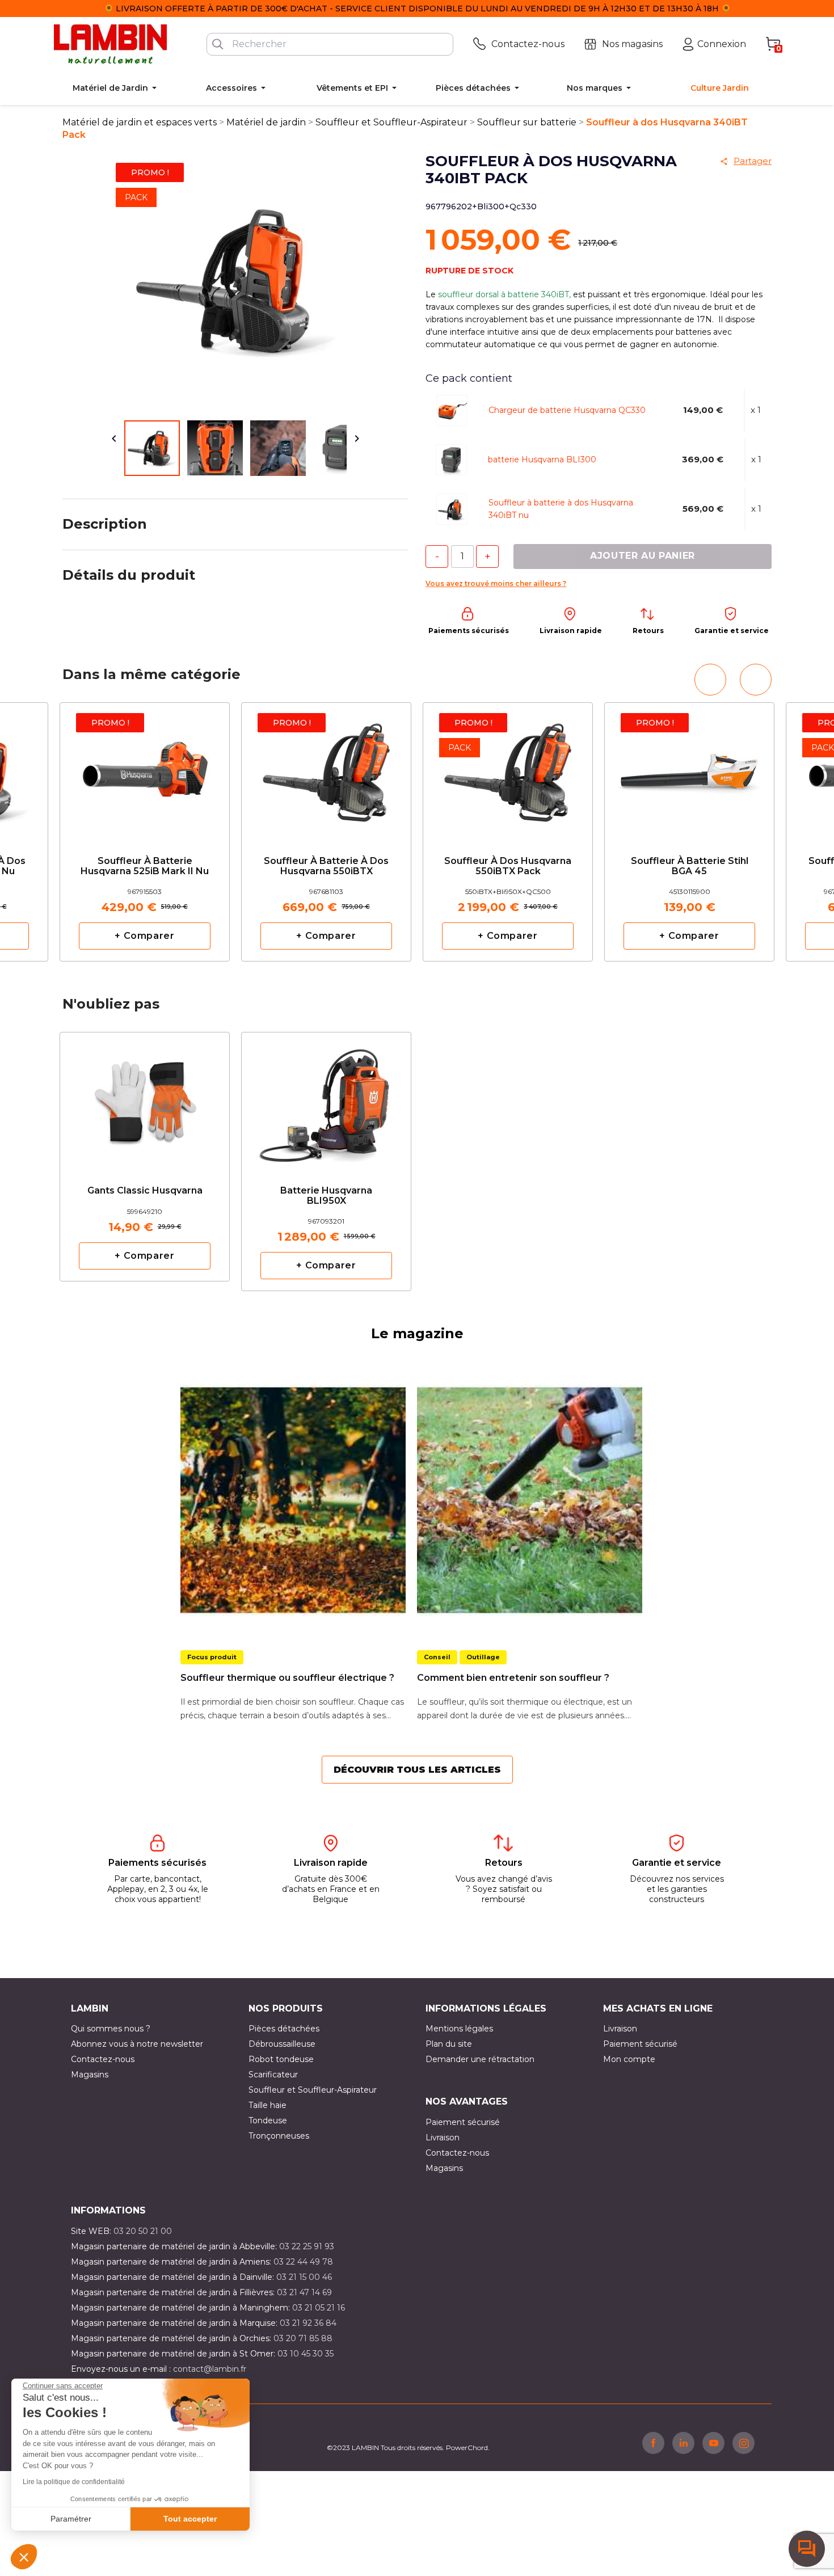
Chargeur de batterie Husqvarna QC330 (567, 410)
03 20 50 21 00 (143, 2231)
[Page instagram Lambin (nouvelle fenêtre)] (744, 2443)
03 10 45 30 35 (306, 2354)
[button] (24, 2557)
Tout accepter (190, 2519)
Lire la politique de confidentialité (74, 2482)
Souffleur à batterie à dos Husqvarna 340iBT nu (561, 509)
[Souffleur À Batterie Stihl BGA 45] (689, 770)
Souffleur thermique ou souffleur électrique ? (287, 1678)
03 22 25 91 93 (307, 2246)
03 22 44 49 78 (303, 2262)
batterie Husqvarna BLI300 (542, 459)
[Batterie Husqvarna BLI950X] (326, 1099)
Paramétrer (71, 2519)
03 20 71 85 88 (303, 2338)
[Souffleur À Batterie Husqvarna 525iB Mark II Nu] (145, 770)
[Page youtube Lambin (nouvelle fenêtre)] (713, 2443)
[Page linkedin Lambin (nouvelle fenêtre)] (683, 2443)
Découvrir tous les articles (417, 1770)
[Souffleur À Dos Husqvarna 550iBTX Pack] (508, 770)
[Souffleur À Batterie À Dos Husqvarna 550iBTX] (326, 770)
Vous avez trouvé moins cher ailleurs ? (496, 583)
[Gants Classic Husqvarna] (145, 1094)
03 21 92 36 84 (308, 2323)
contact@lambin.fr (210, 2369)
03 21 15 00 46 (304, 2277)
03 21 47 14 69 (304, 2292)
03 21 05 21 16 (319, 2308)
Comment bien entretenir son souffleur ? (513, 1678)
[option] (145, 832)
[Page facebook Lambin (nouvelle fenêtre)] (653, 2443)
